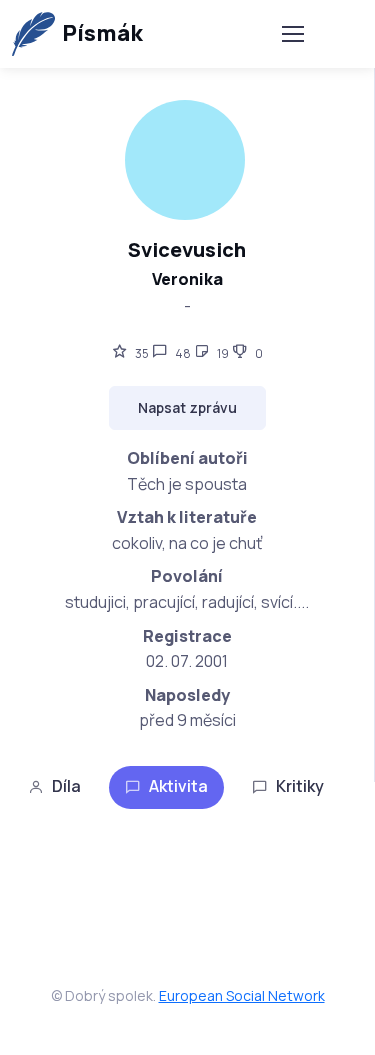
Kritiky (300, 786)
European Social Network (242, 995)
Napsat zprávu (187, 407)
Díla (66, 786)
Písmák (102, 33)
